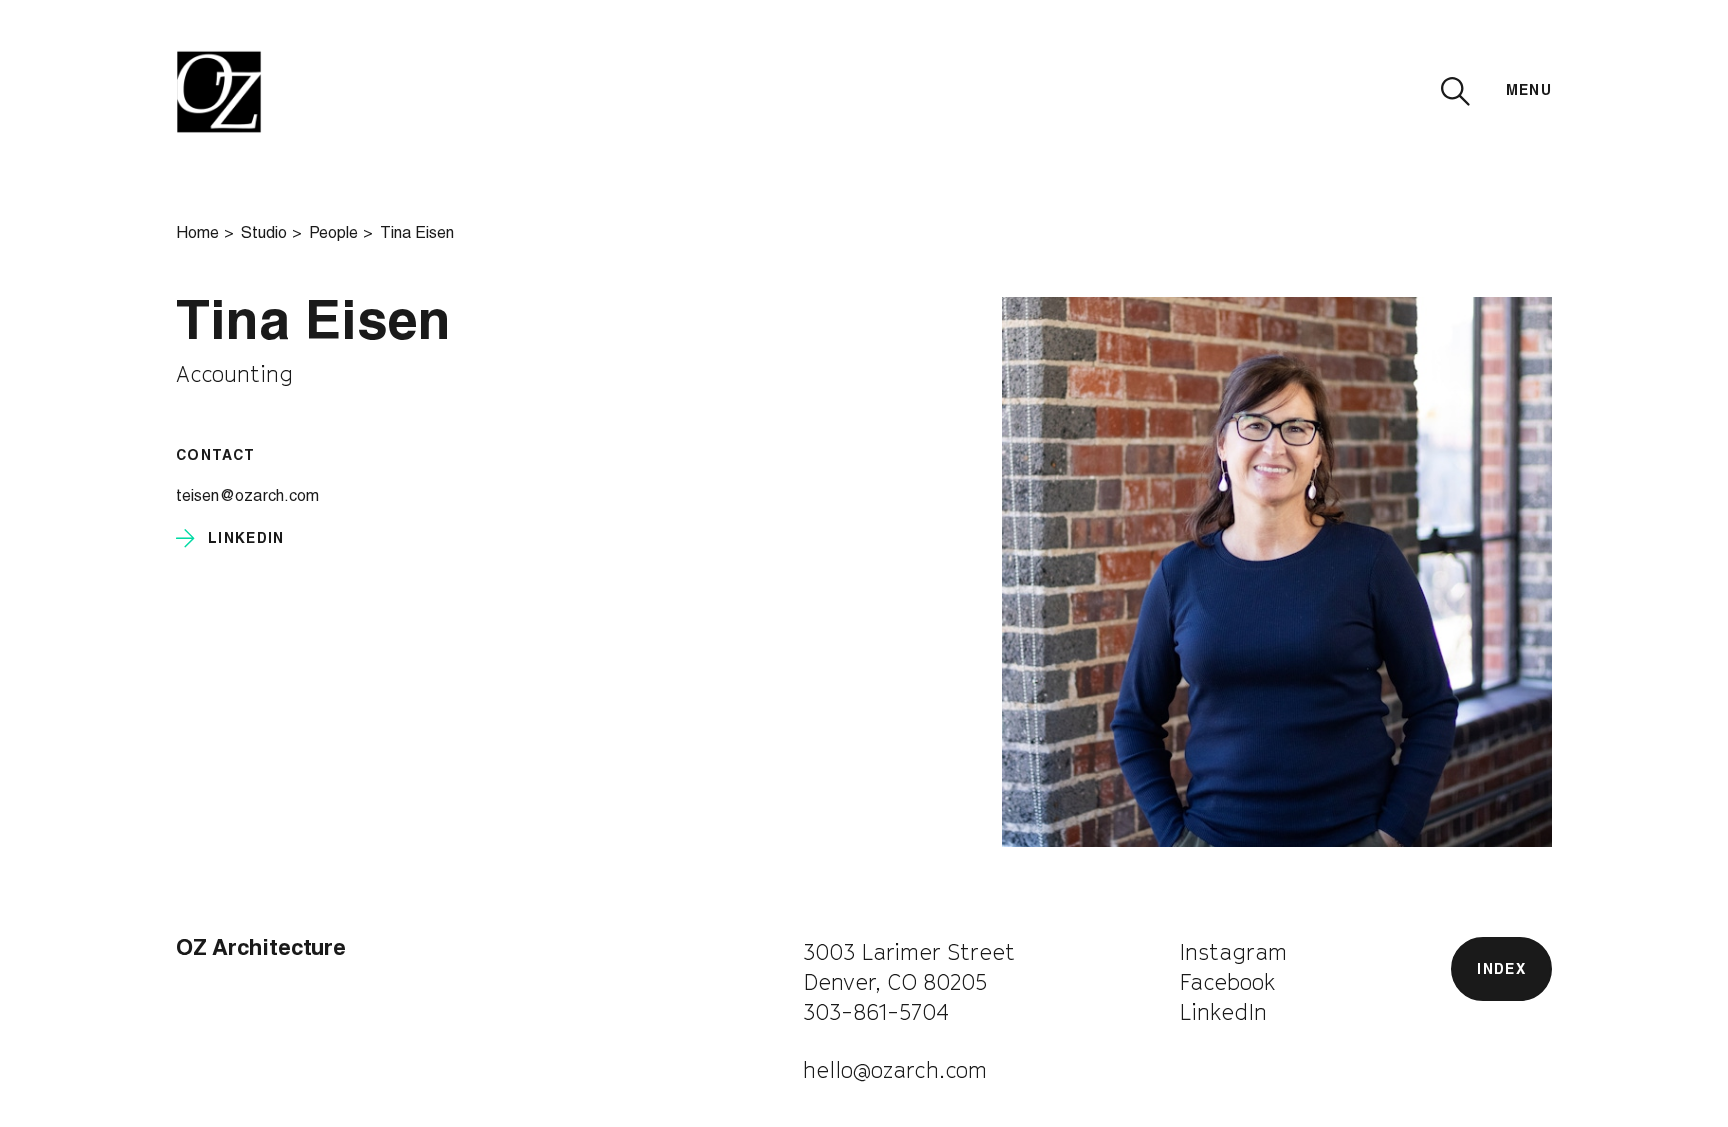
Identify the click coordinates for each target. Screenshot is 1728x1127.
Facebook (1227, 982)
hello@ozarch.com (895, 1070)
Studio (264, 235)
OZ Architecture (261, 950)
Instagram (1233, 952)
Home (197, 235)
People (333, 235)
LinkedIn (1223, 1012)
